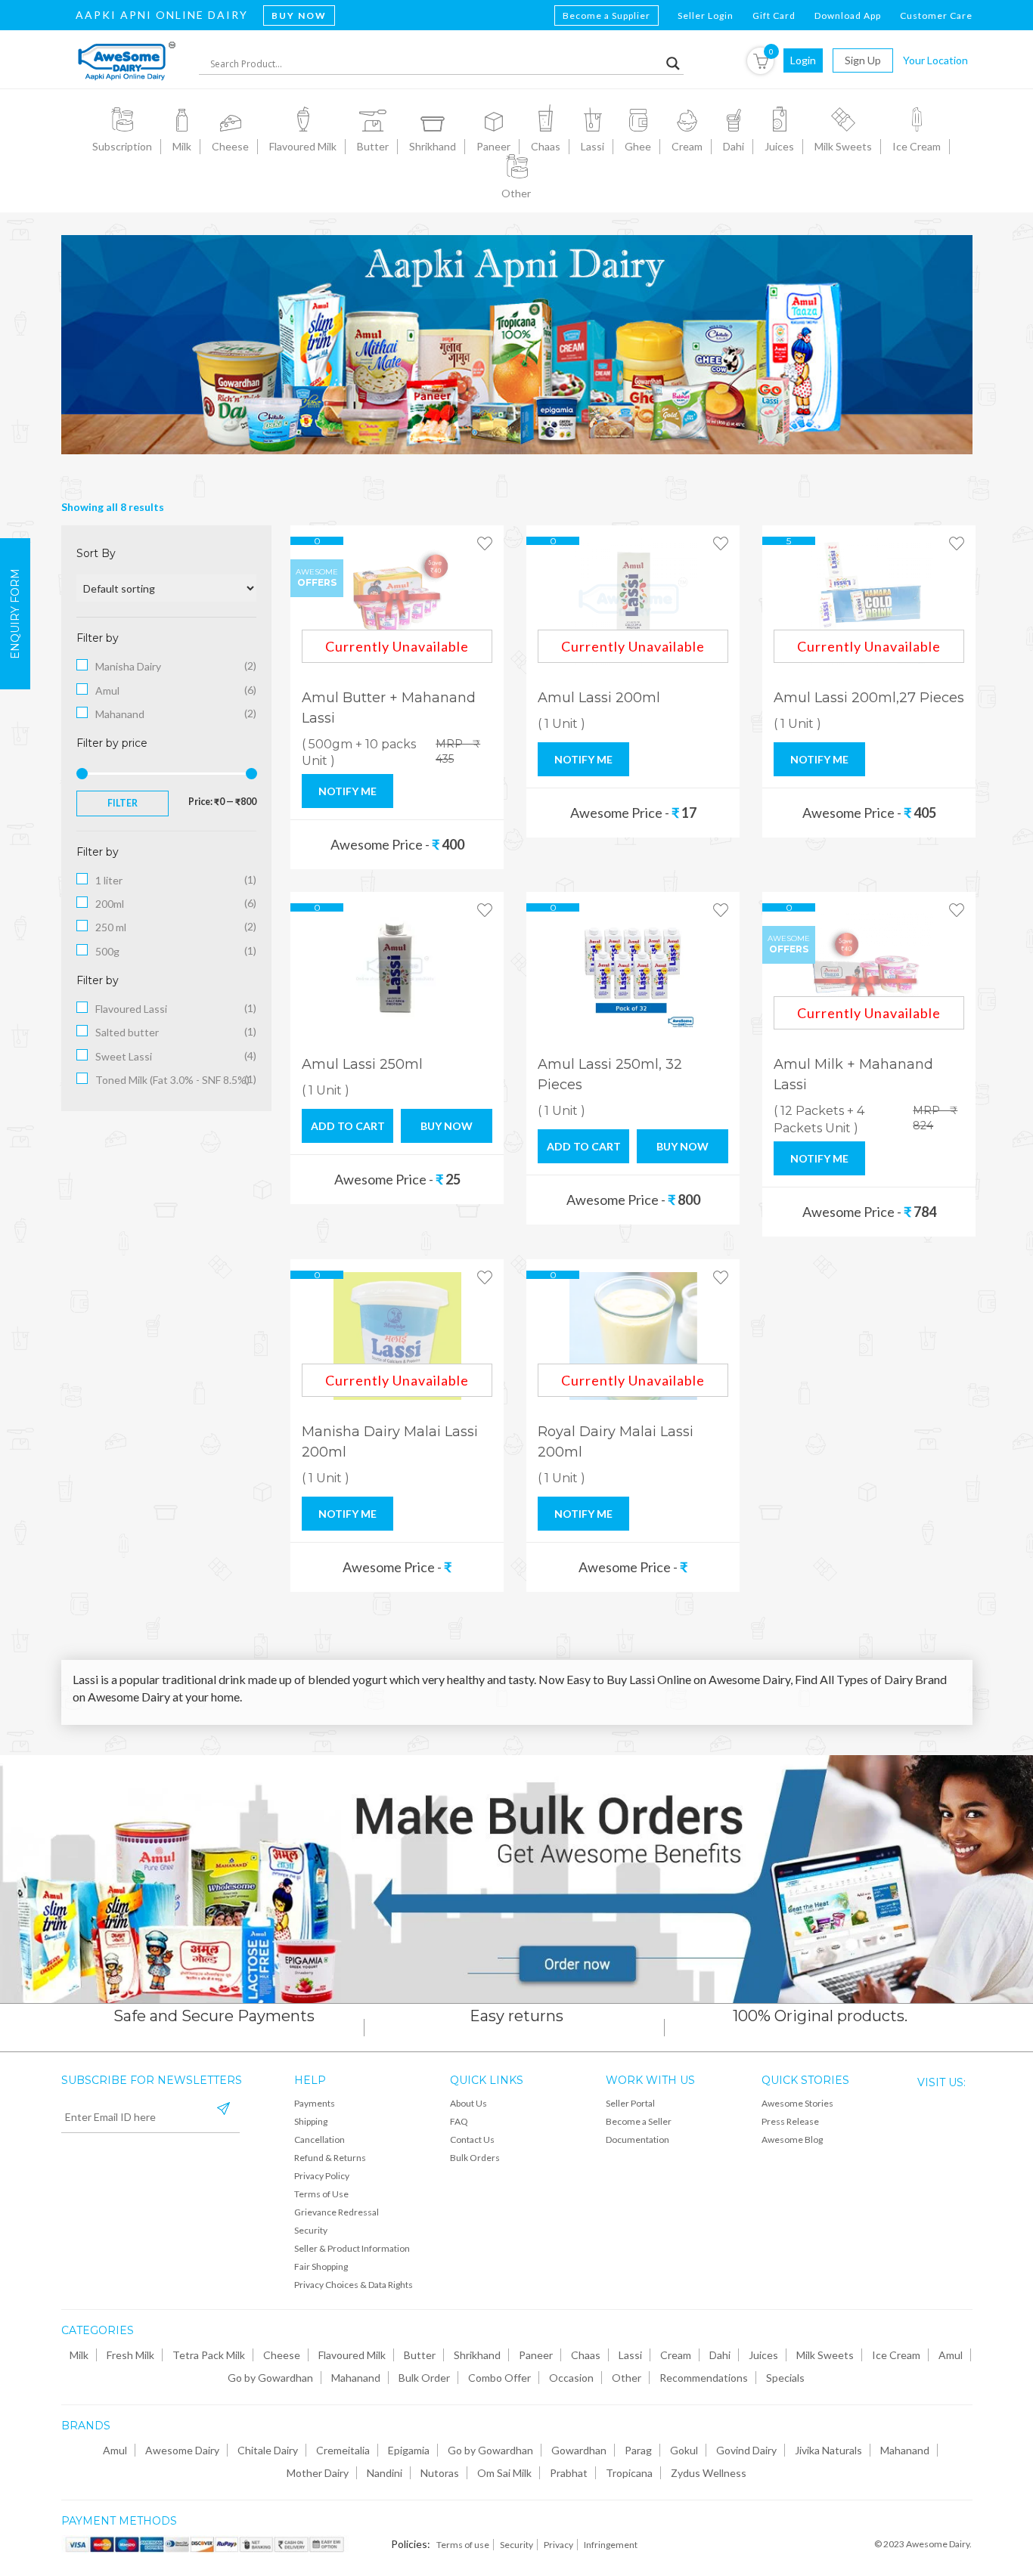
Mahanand (120, 714)
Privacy (558, 2545)
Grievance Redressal (337, 2212)
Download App (848, 15)
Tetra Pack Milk (209, 2355)
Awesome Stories (797, 2103)
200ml (110, 904)
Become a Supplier (606, 15)
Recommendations (704, 2378)
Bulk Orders (475, 2158)
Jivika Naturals (828, 2450)
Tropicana (629, 2473)
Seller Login (706, 15)
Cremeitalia (343, 2450)
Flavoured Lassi (131, 1009)
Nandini (385, 2473)
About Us (468, 2103)
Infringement (611, 2545)
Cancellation (320, 2139)
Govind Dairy (746, 2450)
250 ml (111, 927)
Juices (763, 2355)
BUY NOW (447, 1126)
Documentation (637, 2139)
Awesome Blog (792, 2139)
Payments (315, 2103)
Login (803, 60)
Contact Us (472, 2139)
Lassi (630, 2355)
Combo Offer (499, 2378)
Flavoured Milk (352, 2355)
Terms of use (463, 2545)
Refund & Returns (330, 2158)
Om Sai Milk (504, 2473)
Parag (638, 2450)
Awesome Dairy (182, 2450)
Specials (785, 2378)
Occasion (571, 2378)
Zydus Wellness (709, 2473)
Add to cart (348, 1126)
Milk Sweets (825, 2355)
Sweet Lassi (124, 1056)
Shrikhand (477, 2355)
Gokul (684, 2450)
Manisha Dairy (128, 666)
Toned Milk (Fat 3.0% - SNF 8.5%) (172, 1080)
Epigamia (409, 2450)
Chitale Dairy (268, 2450)
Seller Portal (630, 2103)
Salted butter (127, 1032)
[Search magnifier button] (673, 63)
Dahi (720, 2355)
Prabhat (569, 2473)
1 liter (109, 880)
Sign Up (863, 60)
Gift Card (774, 15)
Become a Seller (639, 2121)
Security (311, 2230)
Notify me (347, 791)
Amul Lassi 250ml (362, 1064)
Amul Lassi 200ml (599, 698)
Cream (676, 2355)
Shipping (311, 2121)
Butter (420, 2355)
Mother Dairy (318, 2473)
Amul (107, 690)
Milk (79, 2355)
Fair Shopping (321, 2266)
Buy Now (299, 15)
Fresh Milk (130, 2355)
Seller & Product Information (352, 2248)
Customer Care (936, 15)
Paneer (536, 2355)
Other (627, 2378)
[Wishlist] (485, 544)
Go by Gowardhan (270, 2378)
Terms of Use (321, 2194)
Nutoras (440, 2473)
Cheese (282, 2355)
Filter (123, 803)
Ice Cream (896, 2355)
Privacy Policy (322, 2176)
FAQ (459, 2121)
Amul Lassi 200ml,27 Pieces (869, 698)
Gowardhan (579, 2450)
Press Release (790, 2121)
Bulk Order (424, 2378)
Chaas (586, 2355)
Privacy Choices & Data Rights (354, 2285)
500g (107, 951)
